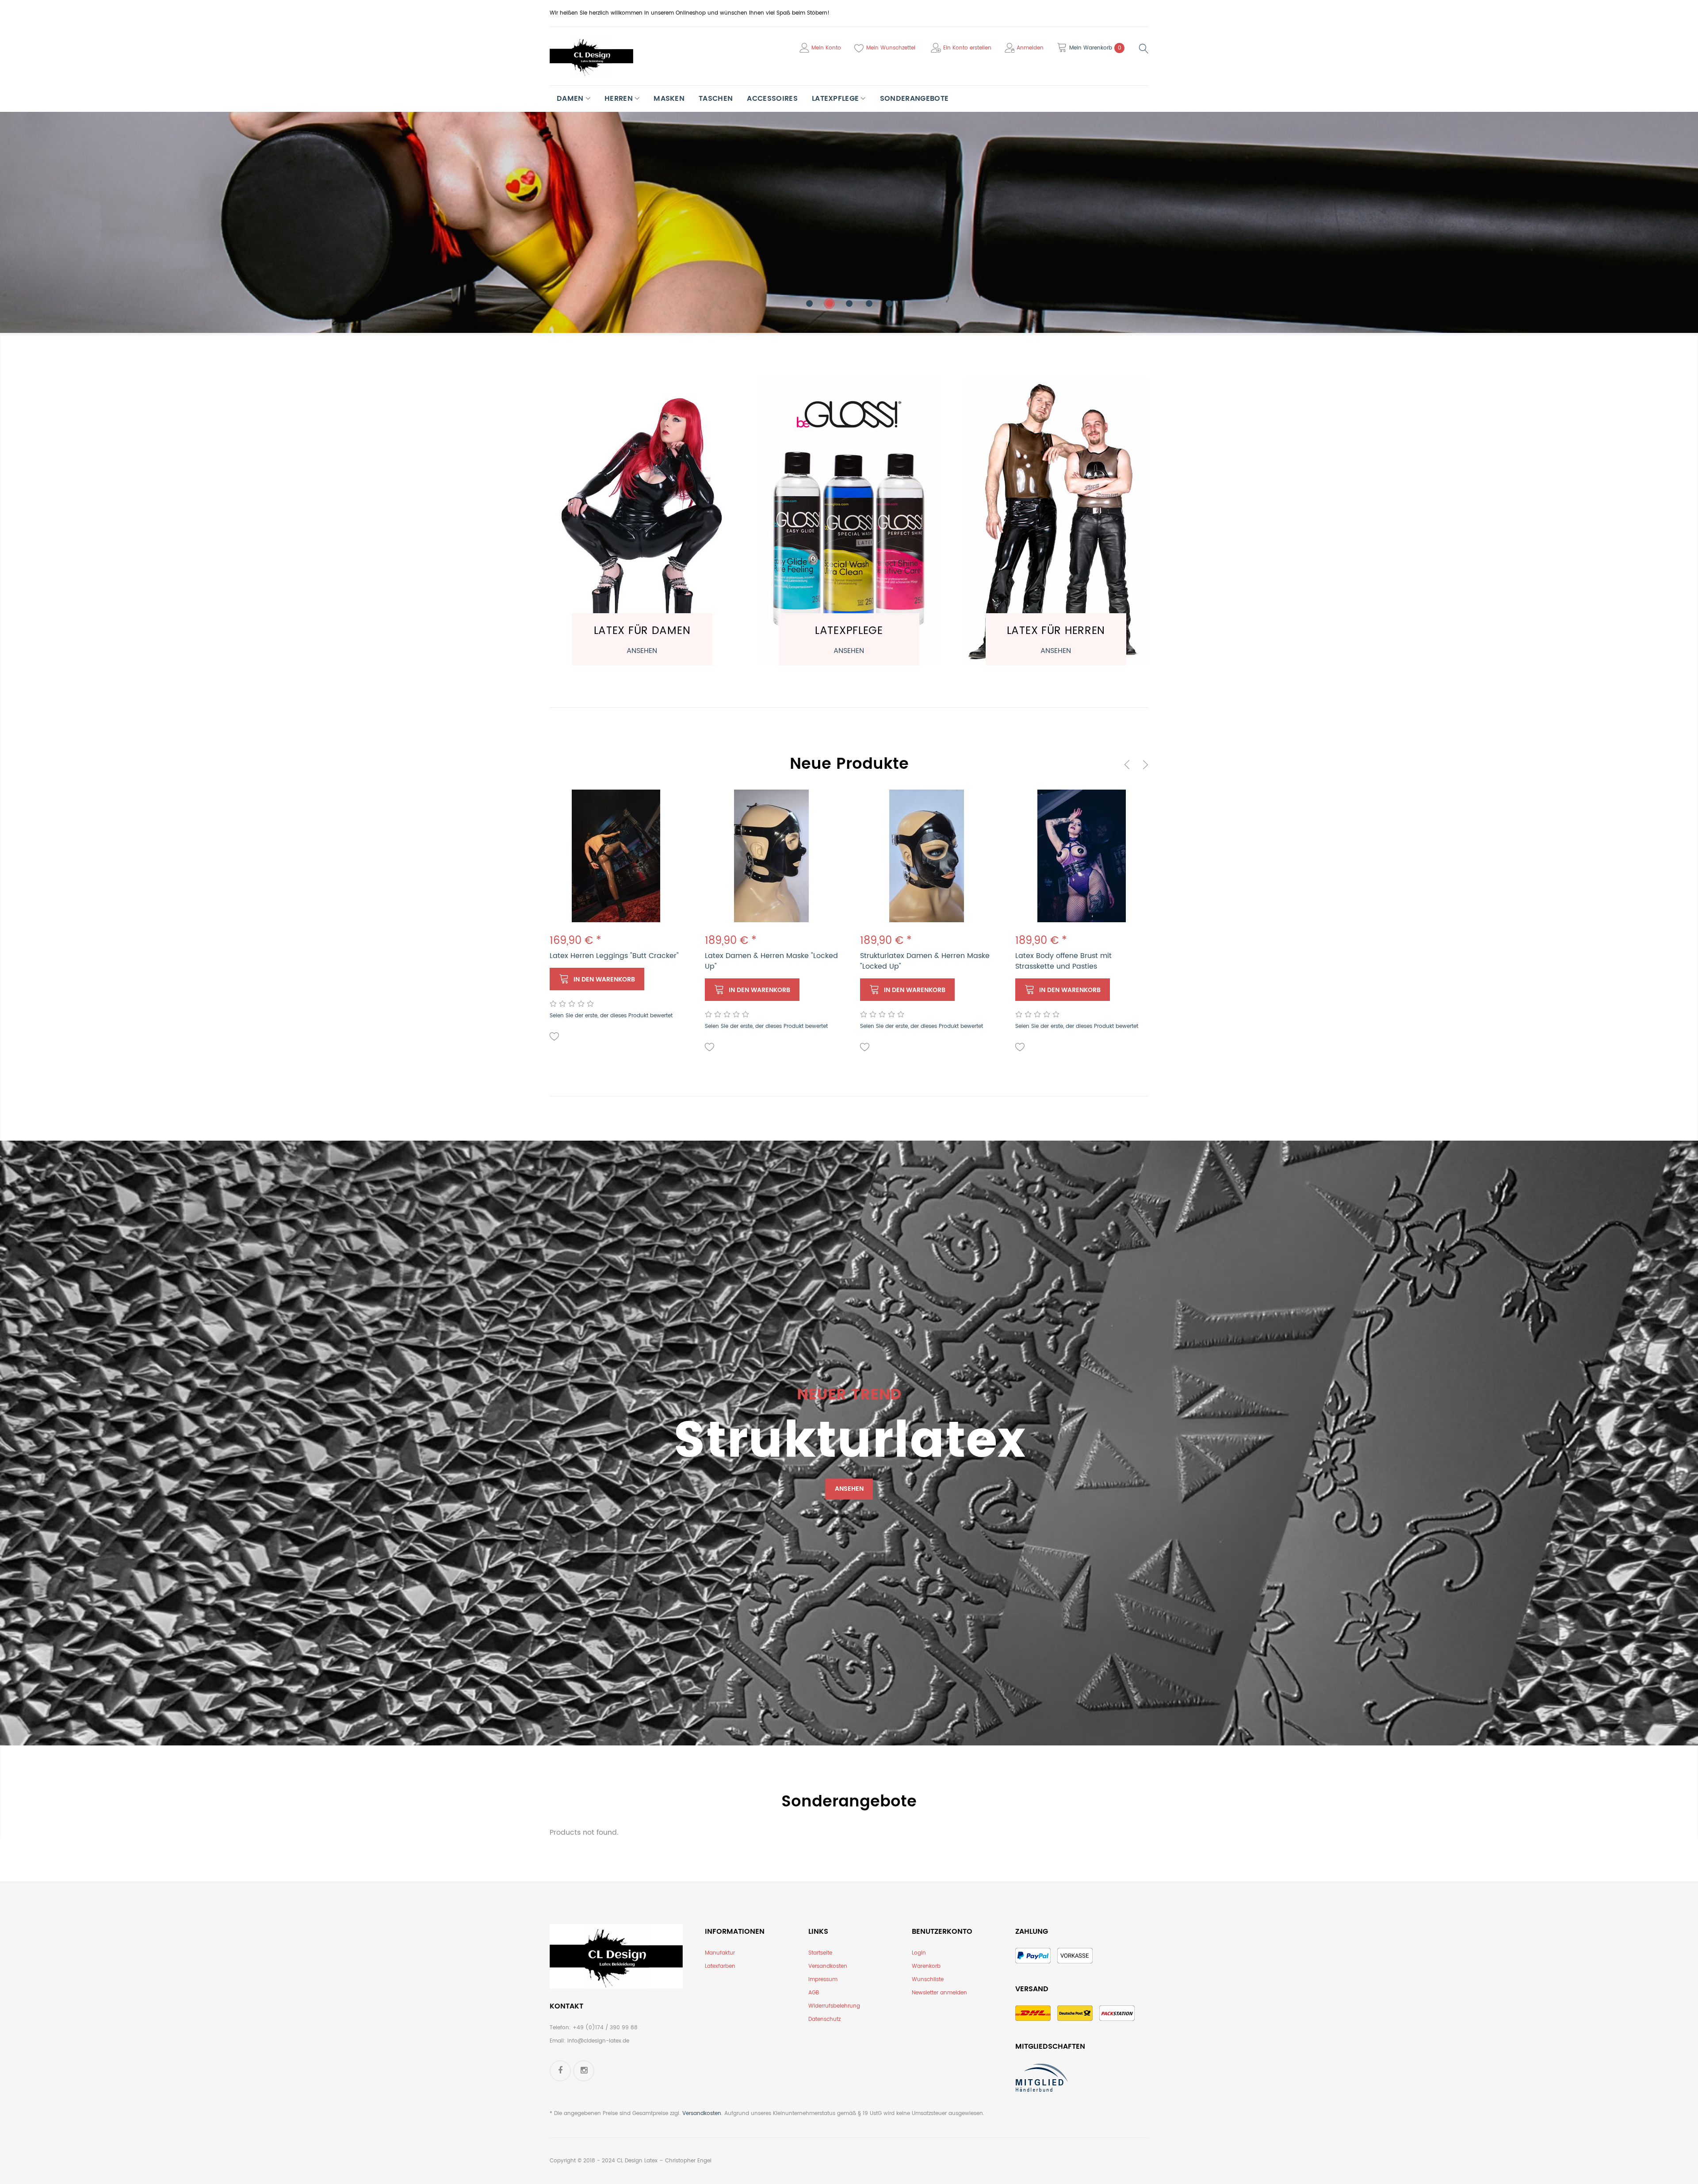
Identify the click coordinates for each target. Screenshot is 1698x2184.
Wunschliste (928, 1980)
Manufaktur (720, 1953)
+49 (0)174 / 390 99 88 (605, 2028)
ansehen (642, 651)
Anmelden (1030, 48)
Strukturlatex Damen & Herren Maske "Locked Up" (925, 961)
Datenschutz (824, 2019)
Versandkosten (828, 1966)
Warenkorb (926, 1966)
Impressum (823, 1980)
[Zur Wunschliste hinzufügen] (555, 1037)
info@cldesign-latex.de (598, 2041)
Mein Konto (826, 48)
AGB (814, 1993)
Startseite (820, 1953)
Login (919, 1953)
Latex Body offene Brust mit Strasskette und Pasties (1063, 961)
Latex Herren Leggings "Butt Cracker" (614, 956)
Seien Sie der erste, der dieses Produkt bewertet (611, 1016)
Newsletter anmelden (939, 1993)
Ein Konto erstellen (967, 48)
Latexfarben (720, 1966)
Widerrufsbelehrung (834, 2006)
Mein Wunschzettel (891, 48)
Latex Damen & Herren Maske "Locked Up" (771, 961)
